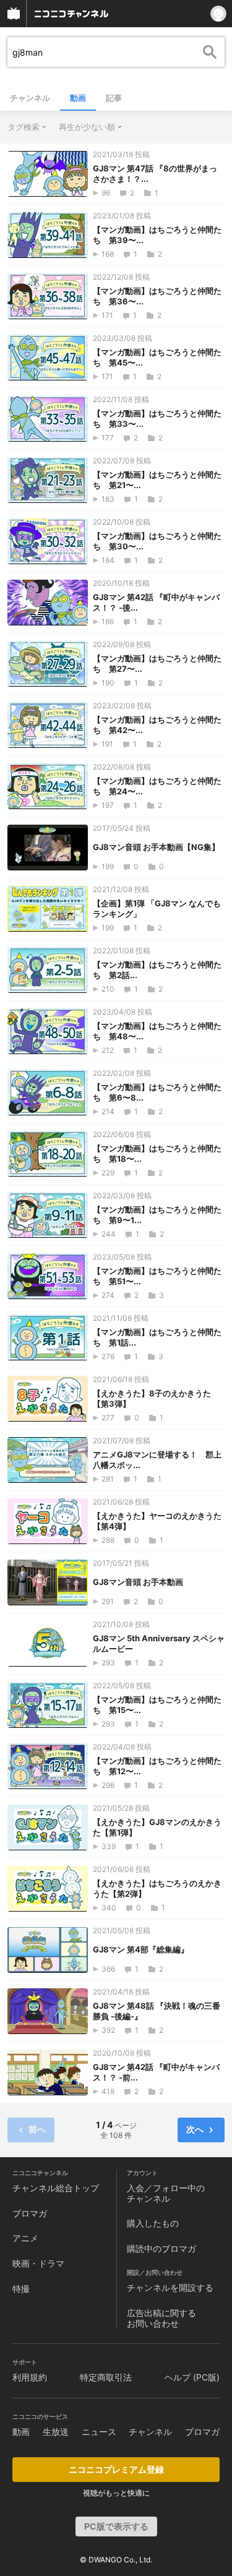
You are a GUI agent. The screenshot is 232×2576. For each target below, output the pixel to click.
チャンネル (30, 98)
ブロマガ (30, 2213)
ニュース (99, 2432)
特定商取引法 (106, 2377)
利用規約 (30, 2377)
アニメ (25, 2238)
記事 (114, 98)
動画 (78, 98)
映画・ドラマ (38, 2263)
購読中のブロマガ (161, 2248)
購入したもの (153, 2223)
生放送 (56, 2432)
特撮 (21, 2289)
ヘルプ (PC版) (192, 2377)
